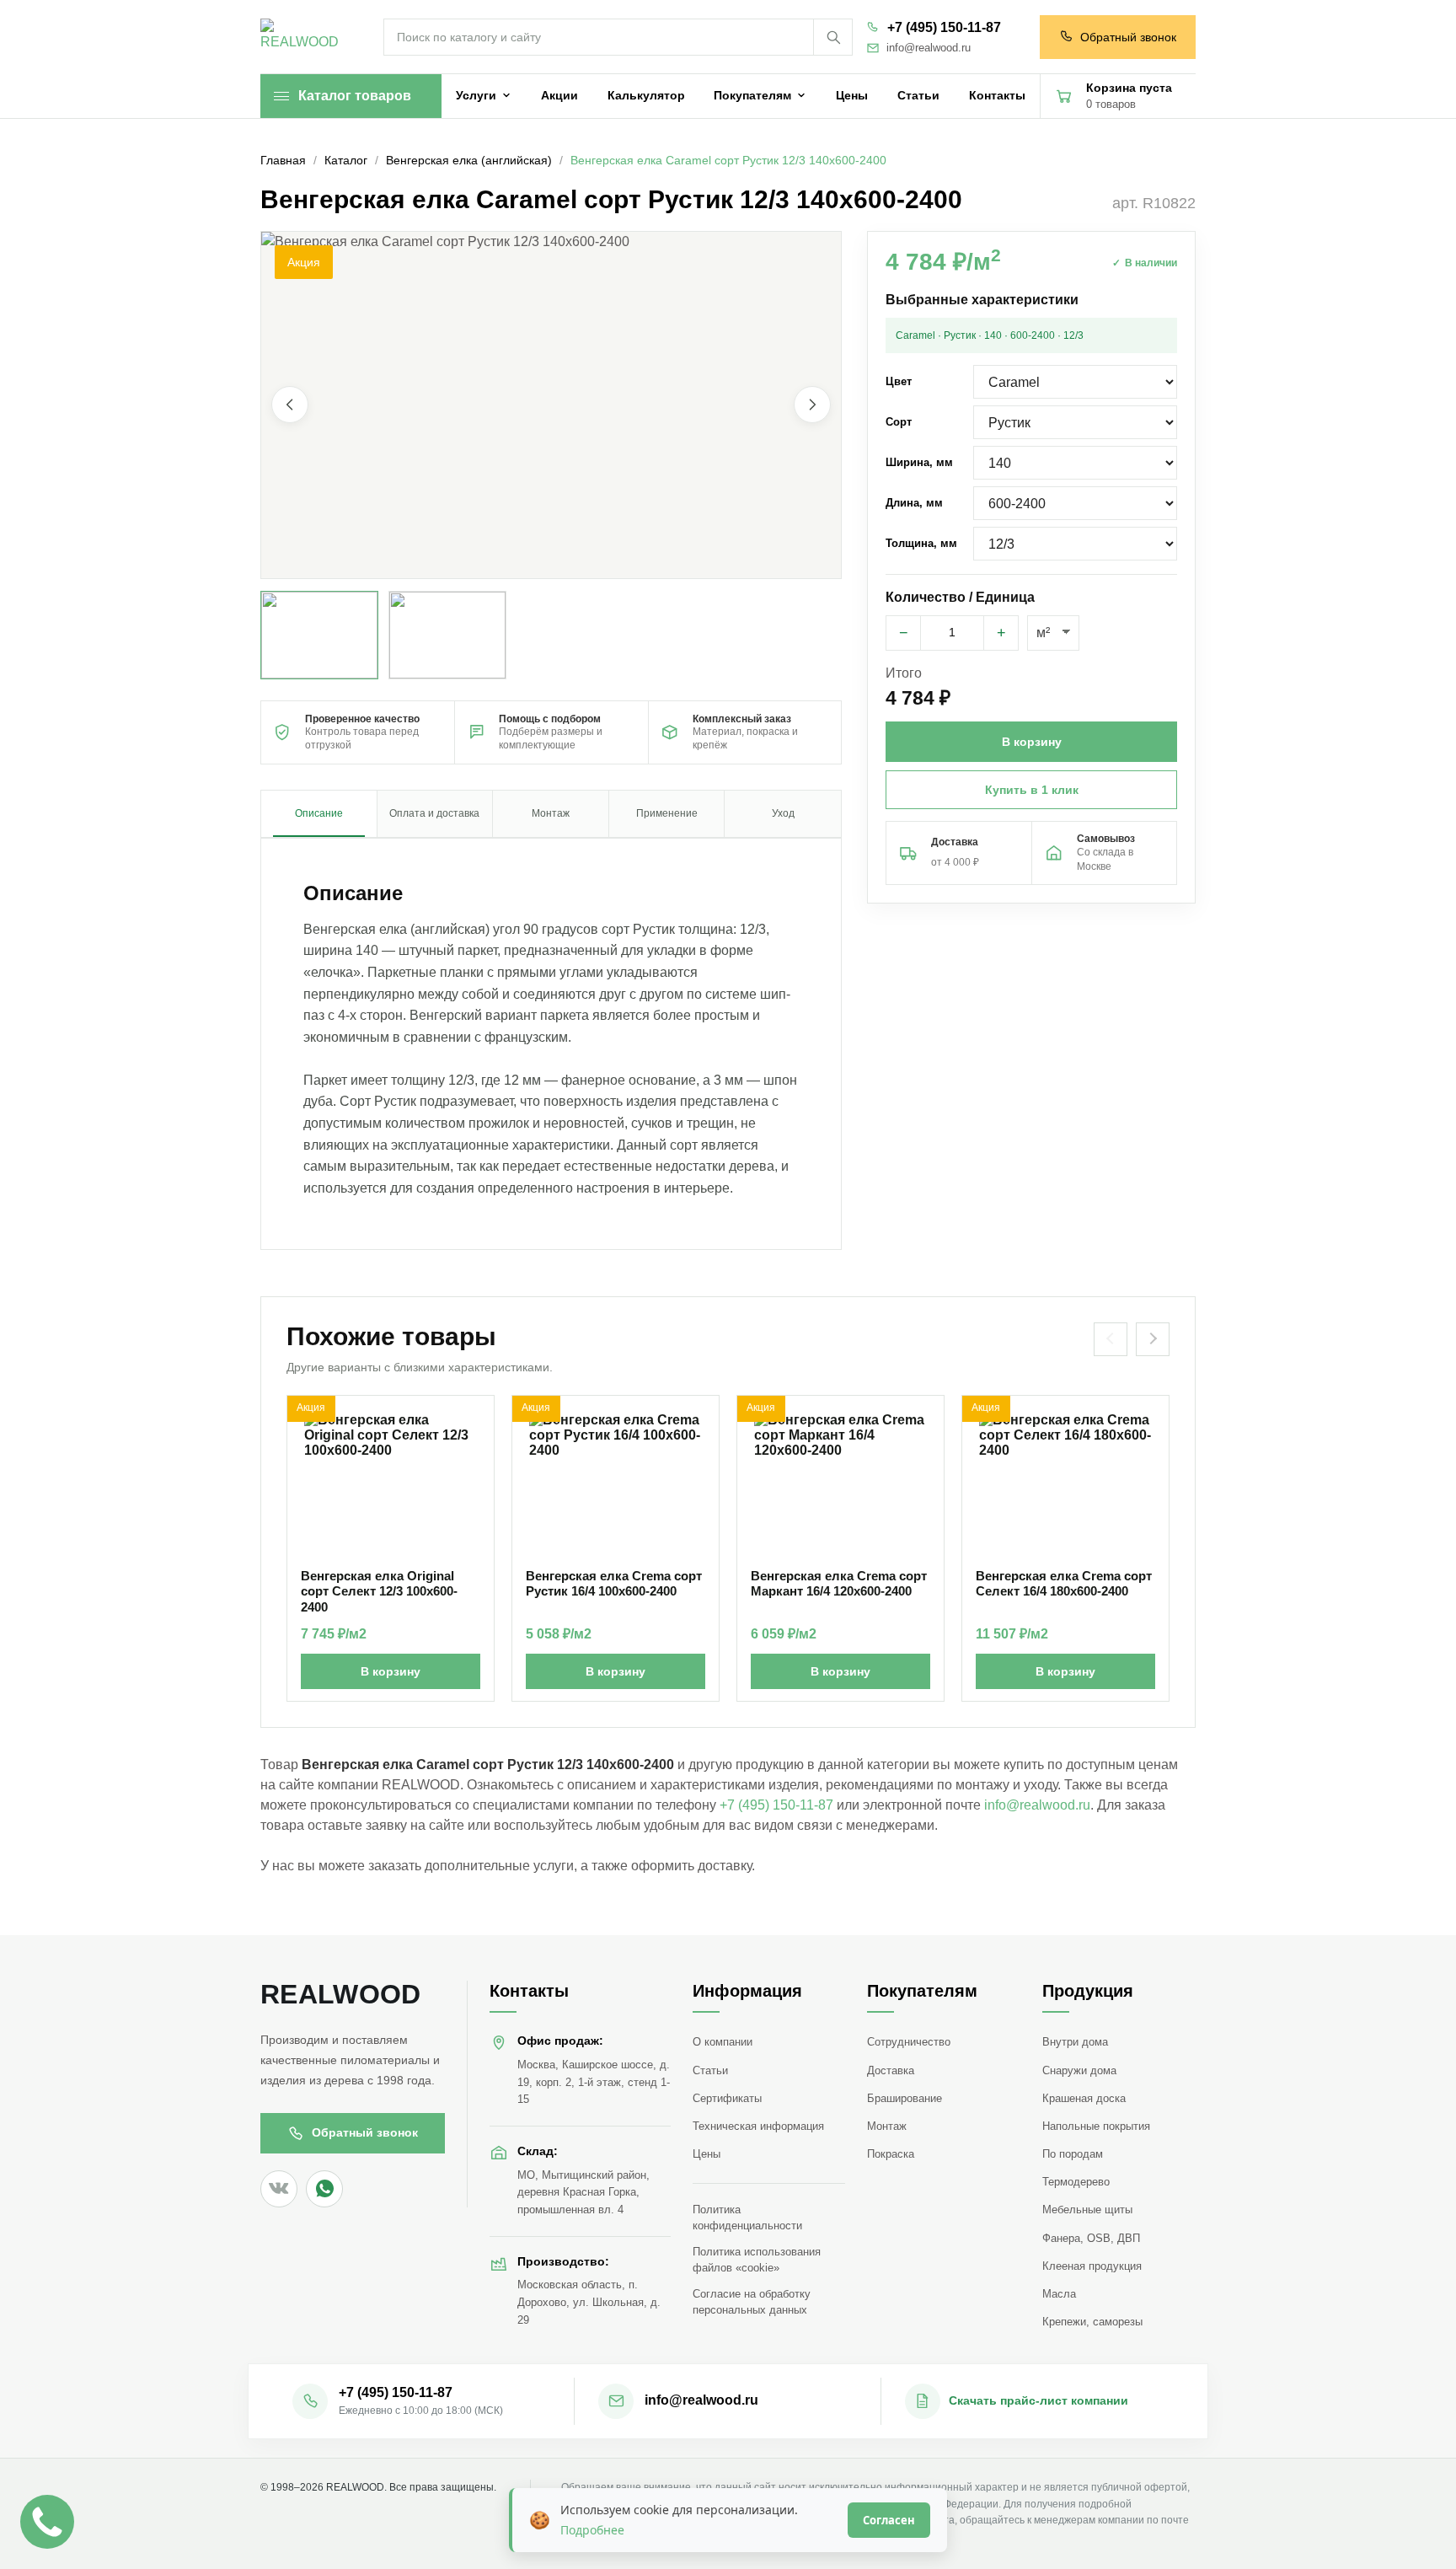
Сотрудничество (909, 2042)
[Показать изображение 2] (447, 635)
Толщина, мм (921, 543)
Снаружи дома (1079, 2070)
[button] (551, 405)
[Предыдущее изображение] (290, 405)
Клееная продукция (1092, 2266)
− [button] (904, 633)
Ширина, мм (919, 462)
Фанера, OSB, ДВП (1091, 2238)
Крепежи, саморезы (1092, 2322)
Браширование (905, 2098)
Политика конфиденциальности (747, 2218)
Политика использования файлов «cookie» (757, 2260)
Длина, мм (914, 503)
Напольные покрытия (1096, 2126)
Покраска (891, 2154)
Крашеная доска (1084, 2098)
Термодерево (1076, 2182)
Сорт (899, 422)
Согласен (889, 2520)
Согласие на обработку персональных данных (752, 2302)
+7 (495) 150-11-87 (944, 27)
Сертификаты (727, 2098)
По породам (1073, 2154)
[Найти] (832, 37)
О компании (723, 2042)
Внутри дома (1075, 2042)
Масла (1059, 2294)
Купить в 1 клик (1032, 790)
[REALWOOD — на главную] (303, 38)
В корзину (391, 1671)
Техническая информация (758, 2126)
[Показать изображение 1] (319, 635)
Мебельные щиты (1087, 2210)
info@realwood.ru (929, 48)
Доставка (891, 2070)
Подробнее (592, 2530)
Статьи (710, 2070)
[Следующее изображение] (812, 405)
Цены (707, 2154)
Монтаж (887, 2126)
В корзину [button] (1032, 742)
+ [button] (1001, 633)
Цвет (899, 381)
